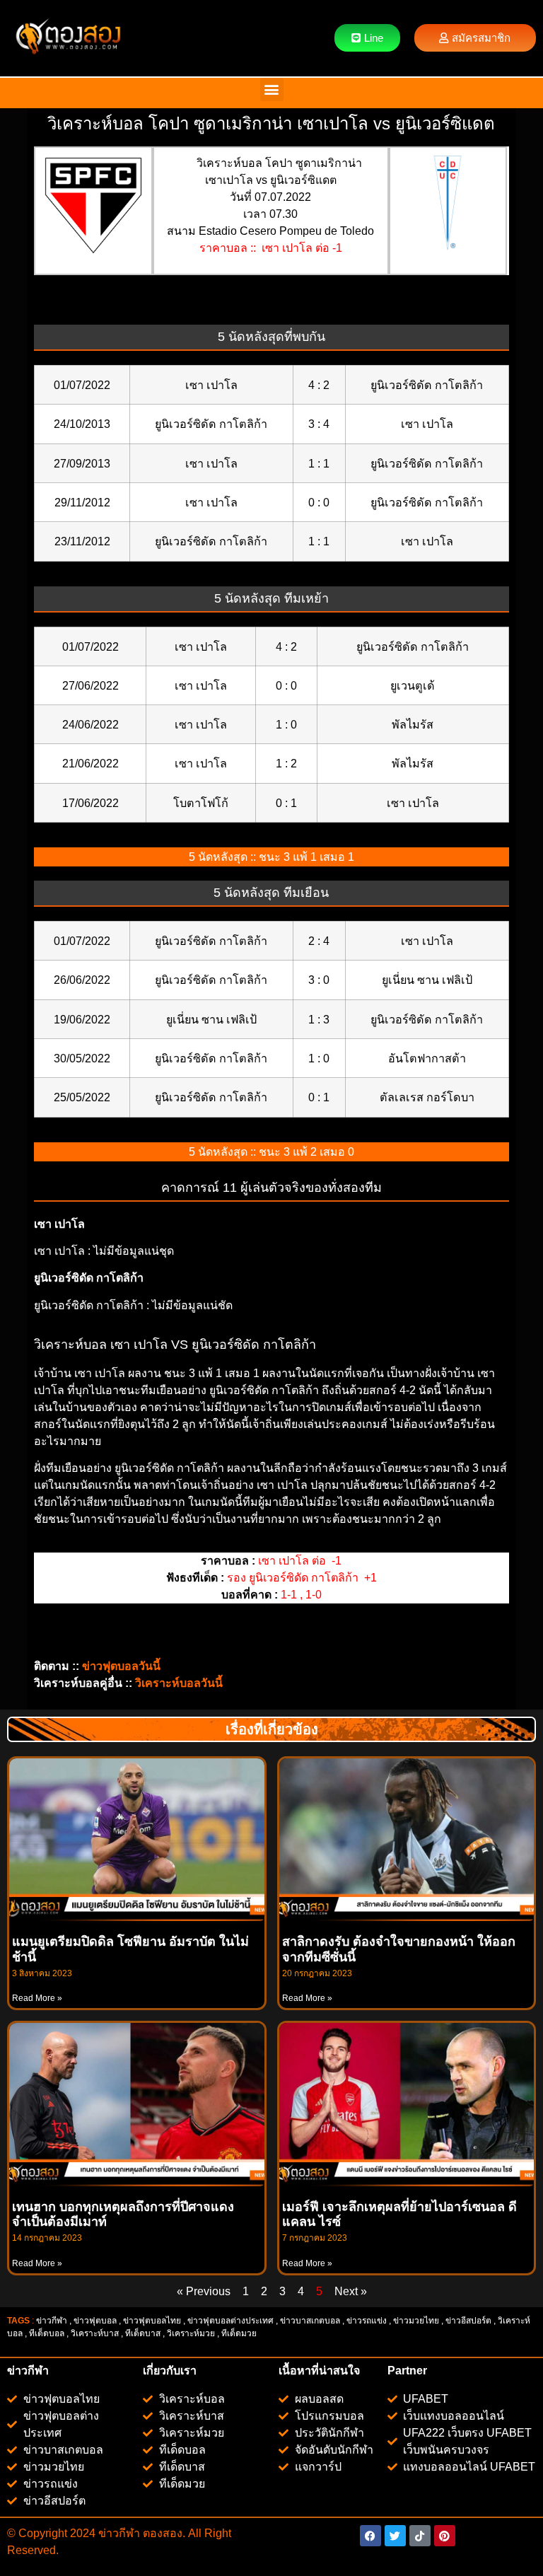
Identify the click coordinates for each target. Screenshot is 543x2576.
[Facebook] (370, 2536)
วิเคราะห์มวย (191, 2333)
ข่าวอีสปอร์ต (468, 2321)
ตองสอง (161, 2533)
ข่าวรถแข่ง (367, 2321)
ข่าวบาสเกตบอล (310, 2321)
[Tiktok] (420, 2536)
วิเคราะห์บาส (95, 2333)
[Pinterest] (445, 2536)
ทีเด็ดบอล (47, 2333)
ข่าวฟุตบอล (95, 2321)
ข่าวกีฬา (52, 2321)
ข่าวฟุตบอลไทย (152, 2321)
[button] (272, 89)
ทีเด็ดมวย (240, 2333)
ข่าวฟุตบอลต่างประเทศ (230, 2321)
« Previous (204, 2291)
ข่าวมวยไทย (416, 2321)
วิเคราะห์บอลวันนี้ (179, 1683)
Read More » (37, 1998)
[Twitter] (395, 2536)
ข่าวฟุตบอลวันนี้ (121, 1666)
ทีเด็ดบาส (143, 2333)
